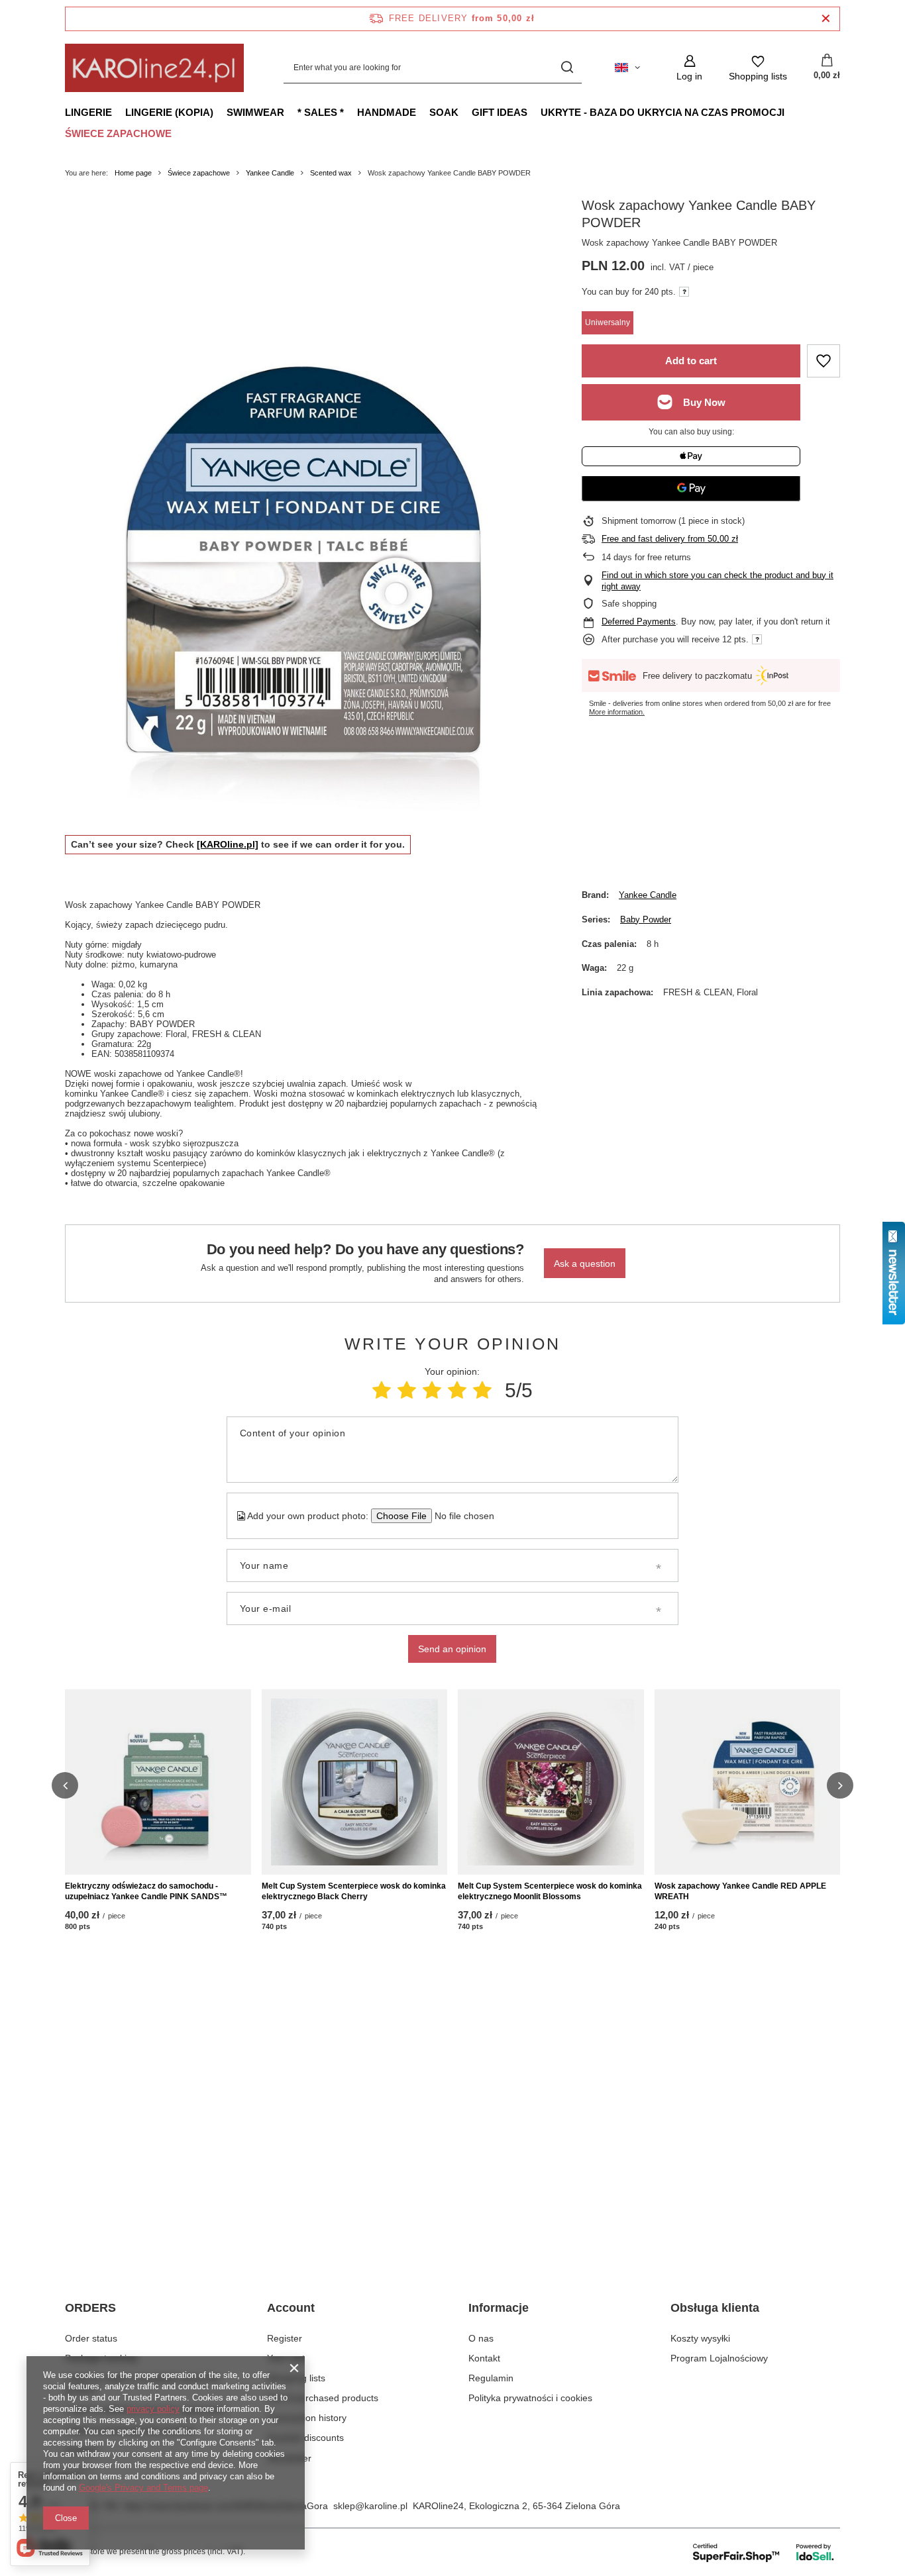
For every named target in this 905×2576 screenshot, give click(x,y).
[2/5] (407, 1390)
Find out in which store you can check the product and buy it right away (718, 581)
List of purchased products (323, 2398)
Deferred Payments (639, 621)
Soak (444, 112)
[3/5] (432, 1390)
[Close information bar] (826, 19)
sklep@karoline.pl (370, 2506)
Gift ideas (500, 112)
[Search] (567, 68)
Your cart (286, 2358)
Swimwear (255, 112)
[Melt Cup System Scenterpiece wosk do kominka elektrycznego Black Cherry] (355, 1782)
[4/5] (457, 1390)
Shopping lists (296, 2378)
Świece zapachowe (118, 133)
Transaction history (307, 2418)
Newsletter (289, 2458)
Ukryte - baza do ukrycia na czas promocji (663, 112)
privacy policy (153, 2409)
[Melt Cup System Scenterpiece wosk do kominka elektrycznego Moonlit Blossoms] (551, 1782)
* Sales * (321, 112)
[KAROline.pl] (228, 844)
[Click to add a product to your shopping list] (824, 361)
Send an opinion (452, 1649)
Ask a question (585, 1263)
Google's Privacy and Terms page (143, 2488)
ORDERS (90, 2308)
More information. (617, 712)
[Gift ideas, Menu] (534, 112)
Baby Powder (646, 919)
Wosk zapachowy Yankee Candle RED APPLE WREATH (740, 1891)
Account (291, 2308)
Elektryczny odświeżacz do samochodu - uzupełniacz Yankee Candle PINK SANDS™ (146, 1891)
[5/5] (482, 1390)
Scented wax (331, 173)
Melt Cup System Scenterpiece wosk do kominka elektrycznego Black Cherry (354, 1891)
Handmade (387, 112)
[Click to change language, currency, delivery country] (627, 68)
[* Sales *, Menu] (350, 112)
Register (285, 2338)
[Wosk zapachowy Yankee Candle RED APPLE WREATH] (748, 1782)
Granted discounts (305, 2438)
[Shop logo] (154, 68)
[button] (65, 1785)
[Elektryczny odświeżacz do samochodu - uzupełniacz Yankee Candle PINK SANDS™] (158, 1782)
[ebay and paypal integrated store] (764, 2552)
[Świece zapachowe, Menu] (178, 133)
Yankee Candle (270, 173)
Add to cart (691, 361)
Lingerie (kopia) (169, 112)
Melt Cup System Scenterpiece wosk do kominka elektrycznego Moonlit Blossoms (550, 1891)
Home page (133, 173)
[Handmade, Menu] (423, 112)
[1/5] (382, 1390)
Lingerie (88, 112)
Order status (91, 2338)
